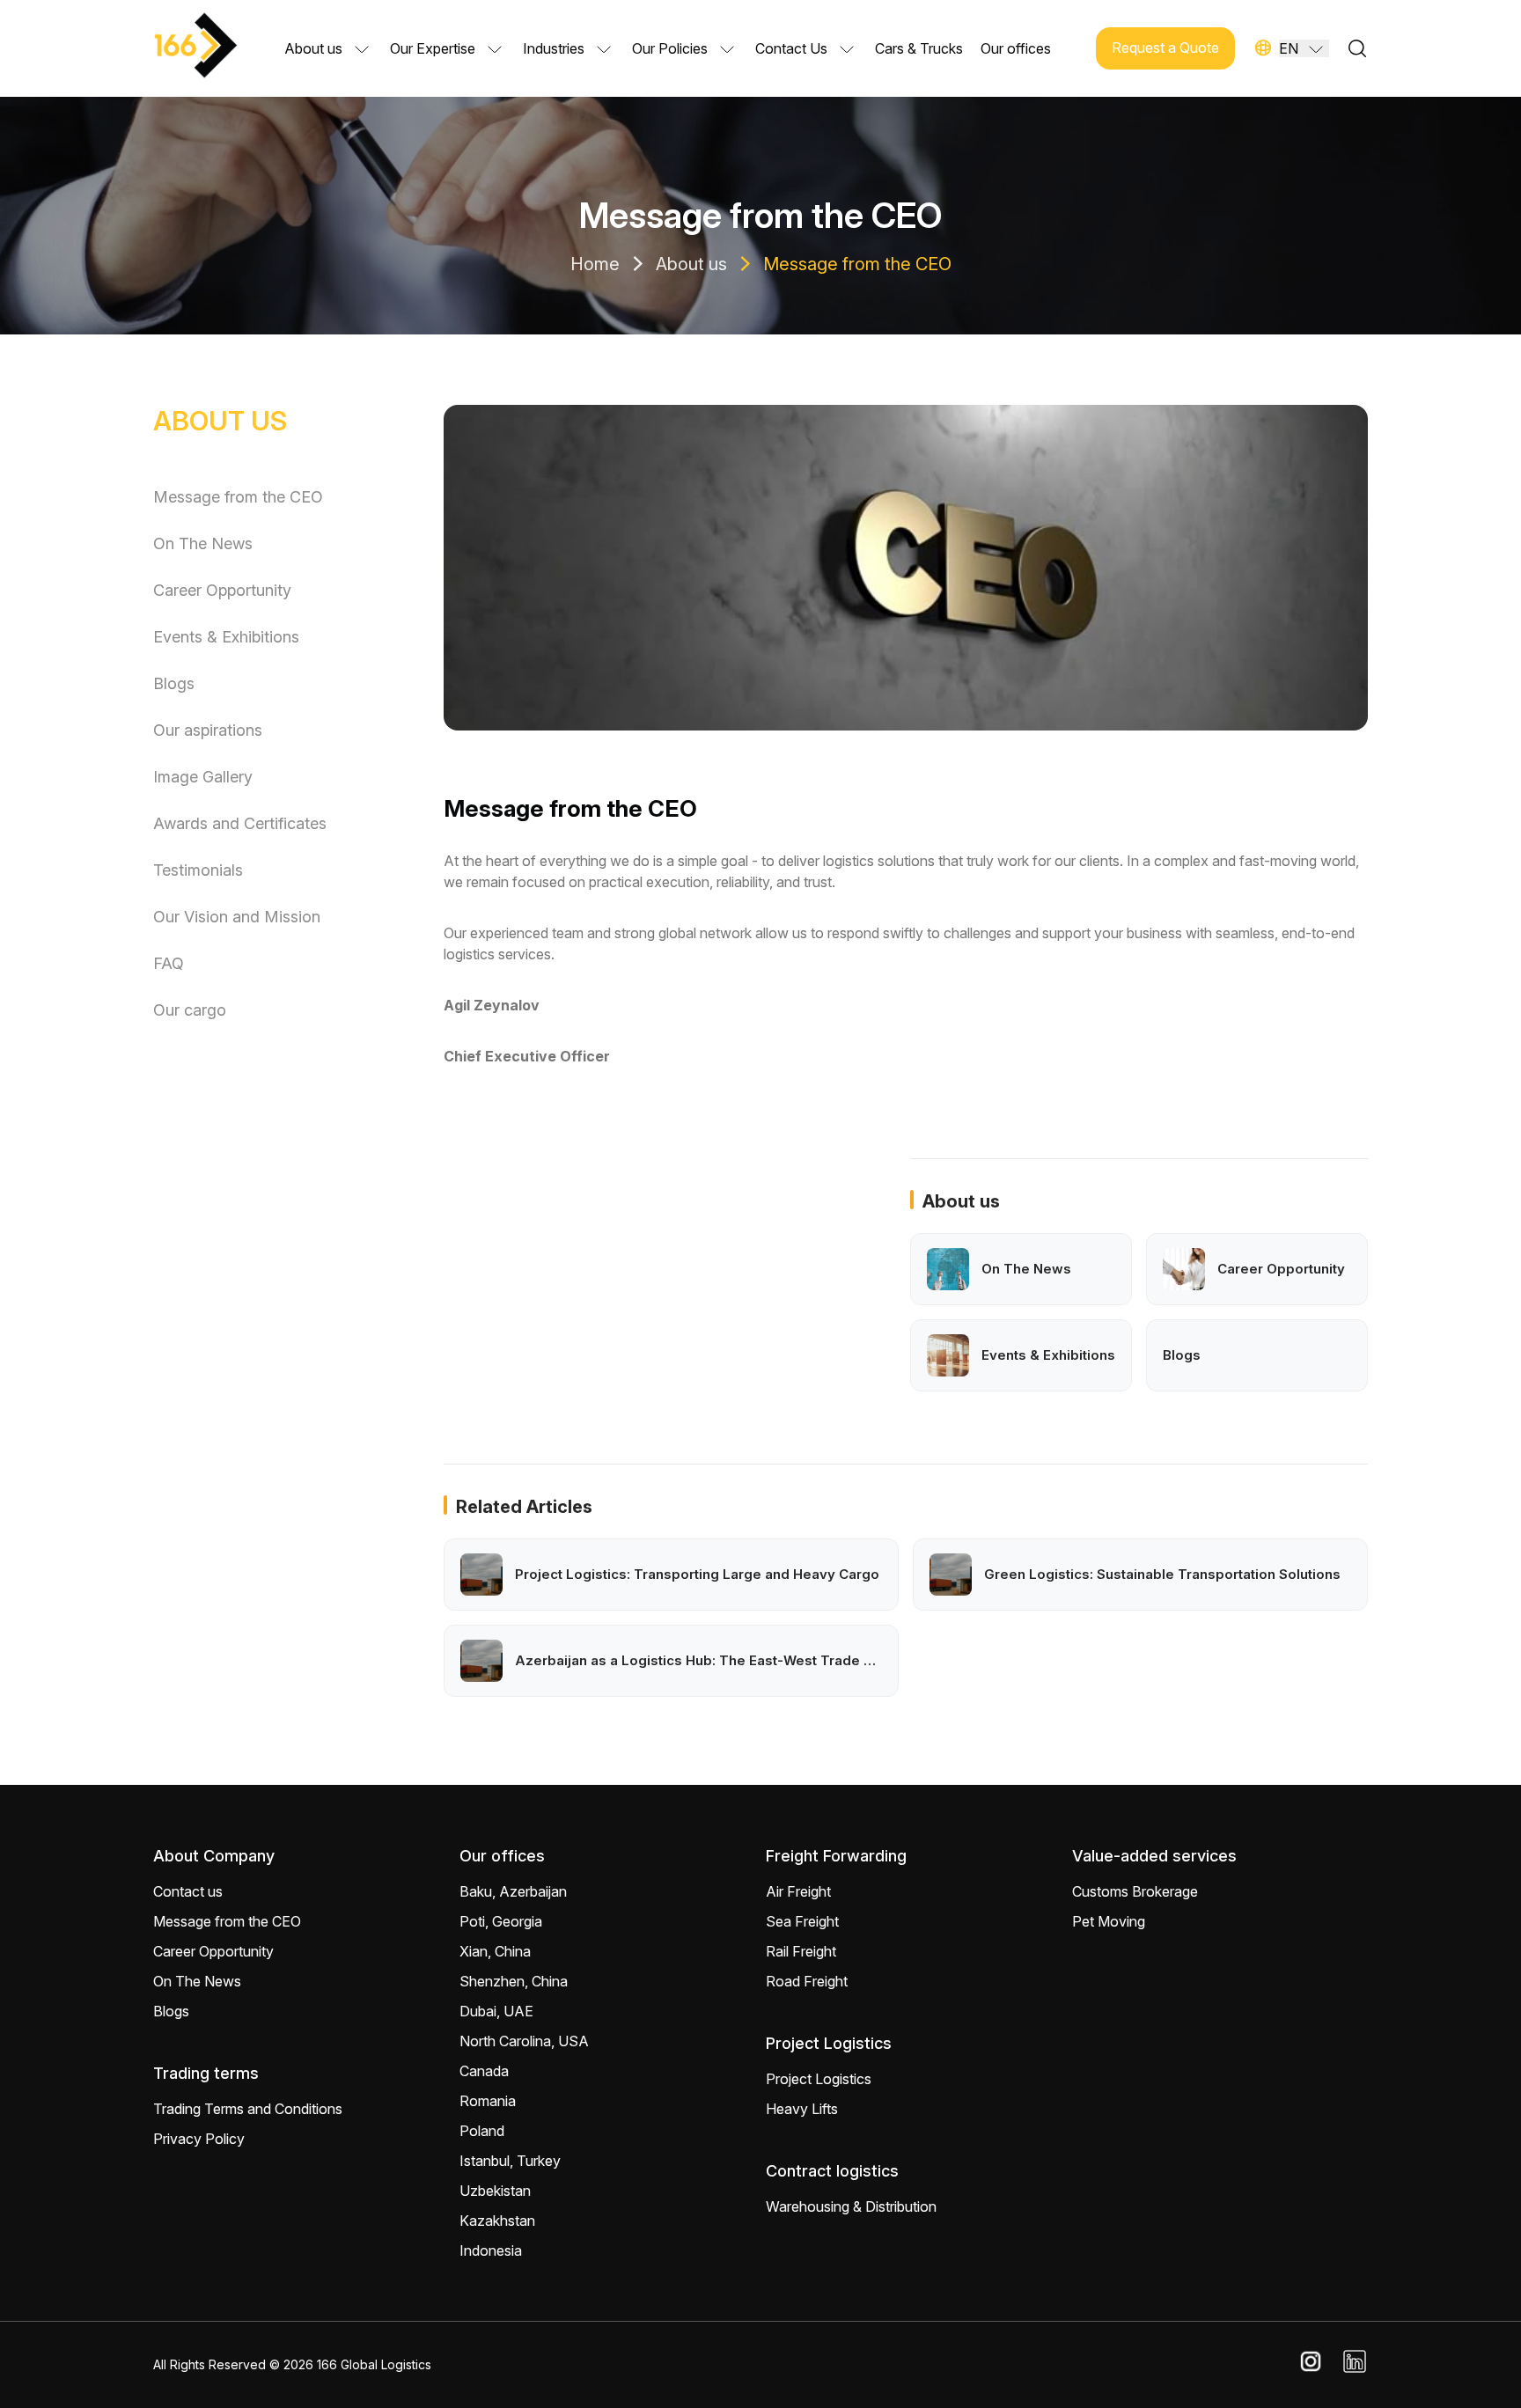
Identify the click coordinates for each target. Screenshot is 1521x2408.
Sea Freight (802, 1921)
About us (313, 48)
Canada (484, 2071)
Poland (482, 2131)
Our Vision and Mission (237, 917)
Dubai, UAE (496, 2011)
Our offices (1016, 48)
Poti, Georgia (501, 1921)
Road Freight (807, 1981)
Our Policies (670, 48)
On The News (203, 543)
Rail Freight (801, 1951)
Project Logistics (819, 2079)
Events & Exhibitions (226, 637)
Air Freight (798, 1891)
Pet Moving (1109, 1921)
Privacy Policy (199, 2139)
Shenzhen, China (514, 1981)
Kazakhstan (497, 2221)
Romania (488, 2101)
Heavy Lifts (802, 2109)
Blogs (174, 683)
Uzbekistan (495, 2191)
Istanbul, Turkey (510, 2161)
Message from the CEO (857, 264)
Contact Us (791, 48)
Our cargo (190, 1010)
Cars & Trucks (919, 48)
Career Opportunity (222, 590)
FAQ (169, 963)
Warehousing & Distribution (851, 2206)
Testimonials (198, 870)
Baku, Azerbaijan (513, 1891)
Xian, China (495, 1951)
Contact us (188, 1891)
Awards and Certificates (240, 823)
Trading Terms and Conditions (248, 2109)
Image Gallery (203, 777)
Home (595, 264)
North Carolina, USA (524, 2041)
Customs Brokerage (1135, 1891)
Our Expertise (433, 48)
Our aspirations (208, 730)
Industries (554, 48)
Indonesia (491, 2250)
